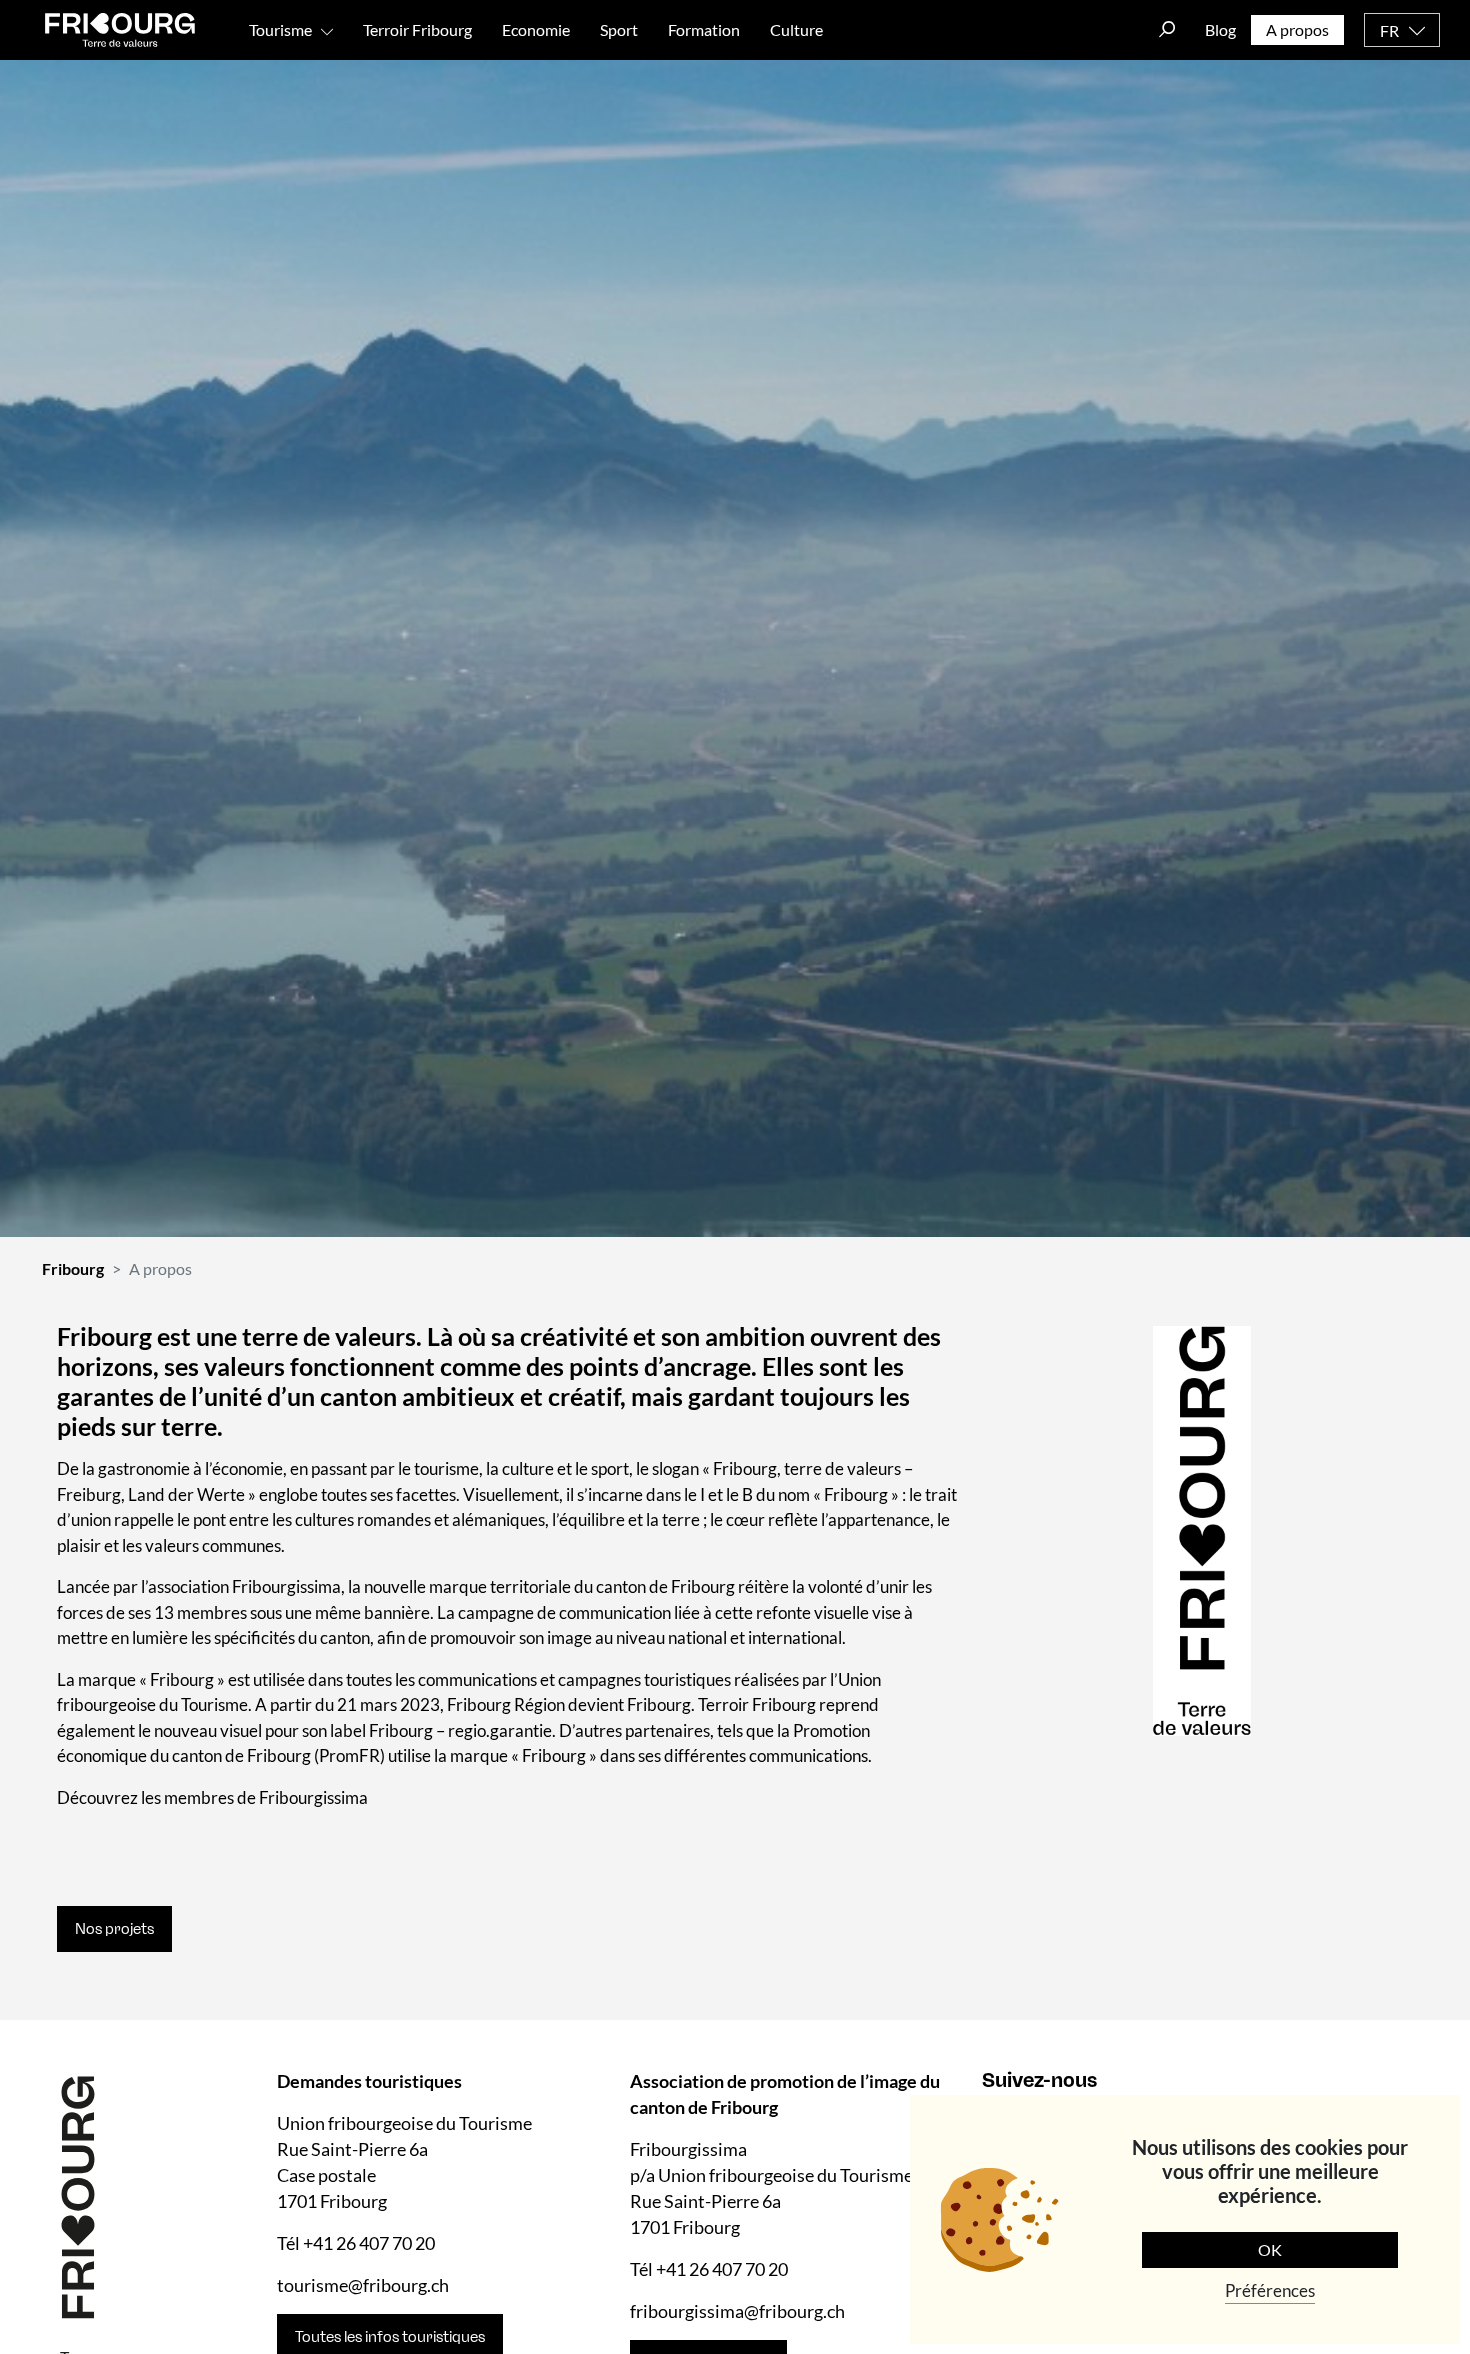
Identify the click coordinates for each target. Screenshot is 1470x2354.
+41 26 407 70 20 (369, 2243)
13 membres (200, 1612)
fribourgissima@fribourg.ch (737, 2311)
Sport (619, 29)
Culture (796, 29)
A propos (1297, 29)
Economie (536, 29)
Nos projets (114, 1929)
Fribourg (73, 1268)
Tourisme (280, 29)
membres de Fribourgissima (266, 1797)
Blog (1220, 29)
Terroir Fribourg (417, 29)
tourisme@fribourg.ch (363, 2285)
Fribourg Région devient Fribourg (569, 1704)
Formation (704, 29)
